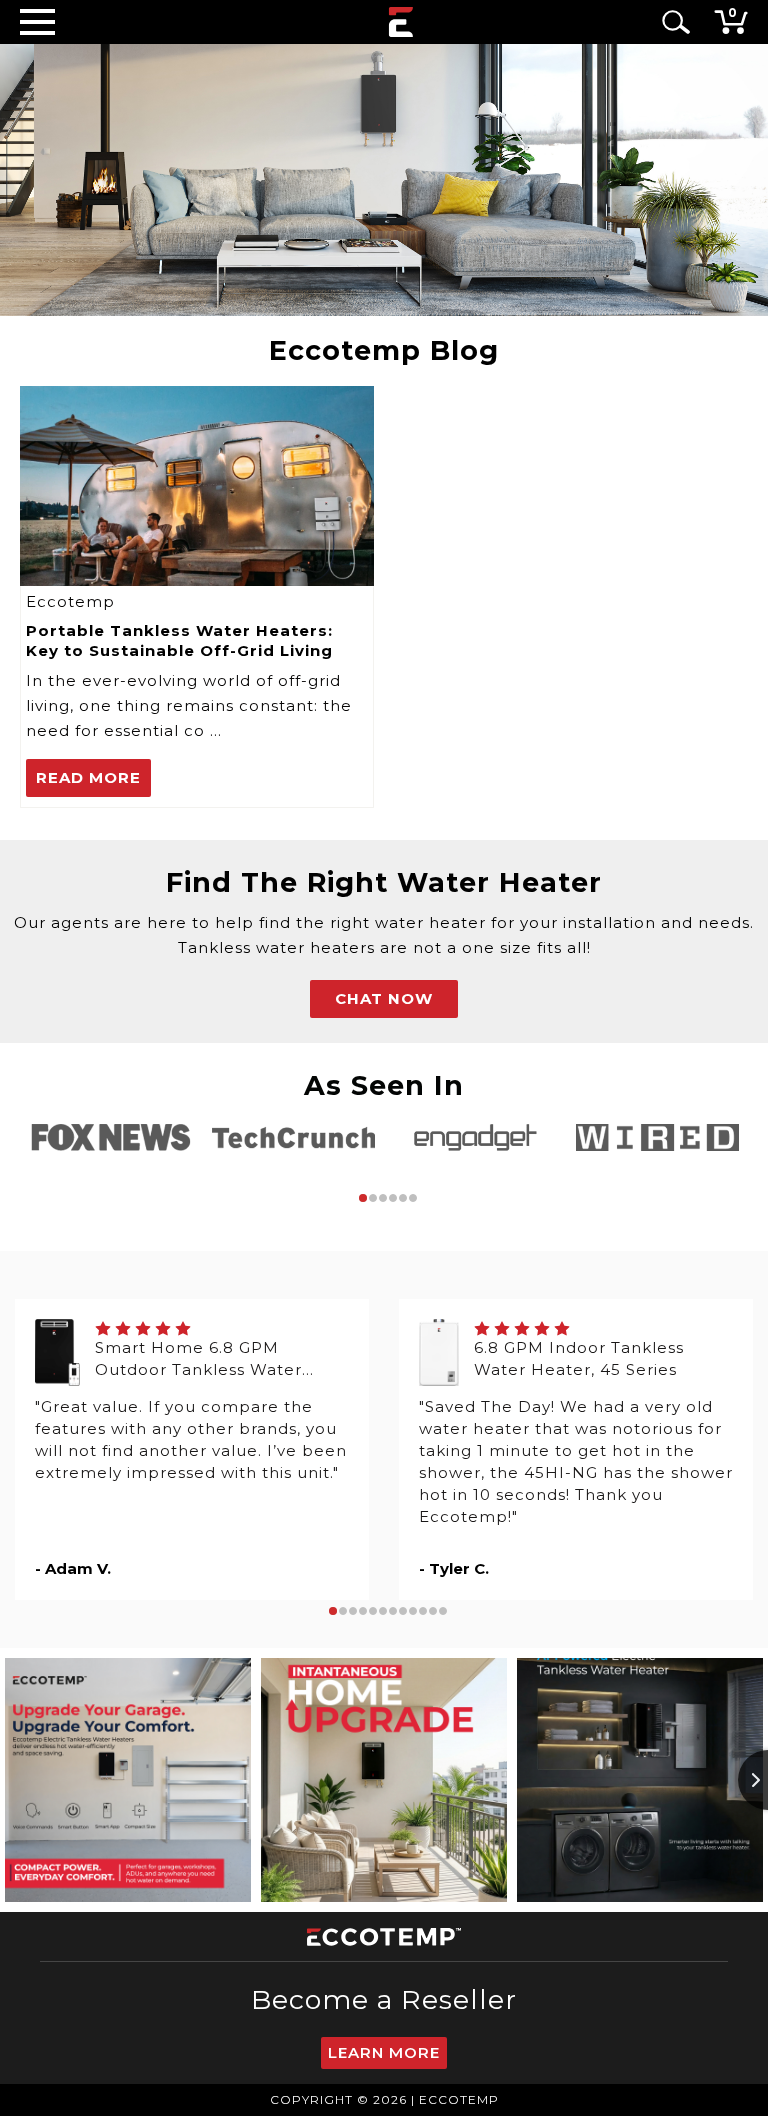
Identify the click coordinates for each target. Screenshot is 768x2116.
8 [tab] (403, 1611)
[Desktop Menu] (37, 21)
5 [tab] (403, 1198)
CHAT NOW (384, 998)
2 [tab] (373, 1198)
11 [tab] (433, 1611)
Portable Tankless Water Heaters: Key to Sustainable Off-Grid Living (179, 640)
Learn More (384, 2052)
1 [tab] (363, 1198)
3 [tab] (383, 1198)
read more (88, 777)
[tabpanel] (111, 1137)
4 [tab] (393, 1198)
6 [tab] (413, 1198)
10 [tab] (423, 1611)
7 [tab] (393, 1611)
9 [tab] (413, 1611)
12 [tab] (443, 1611)
